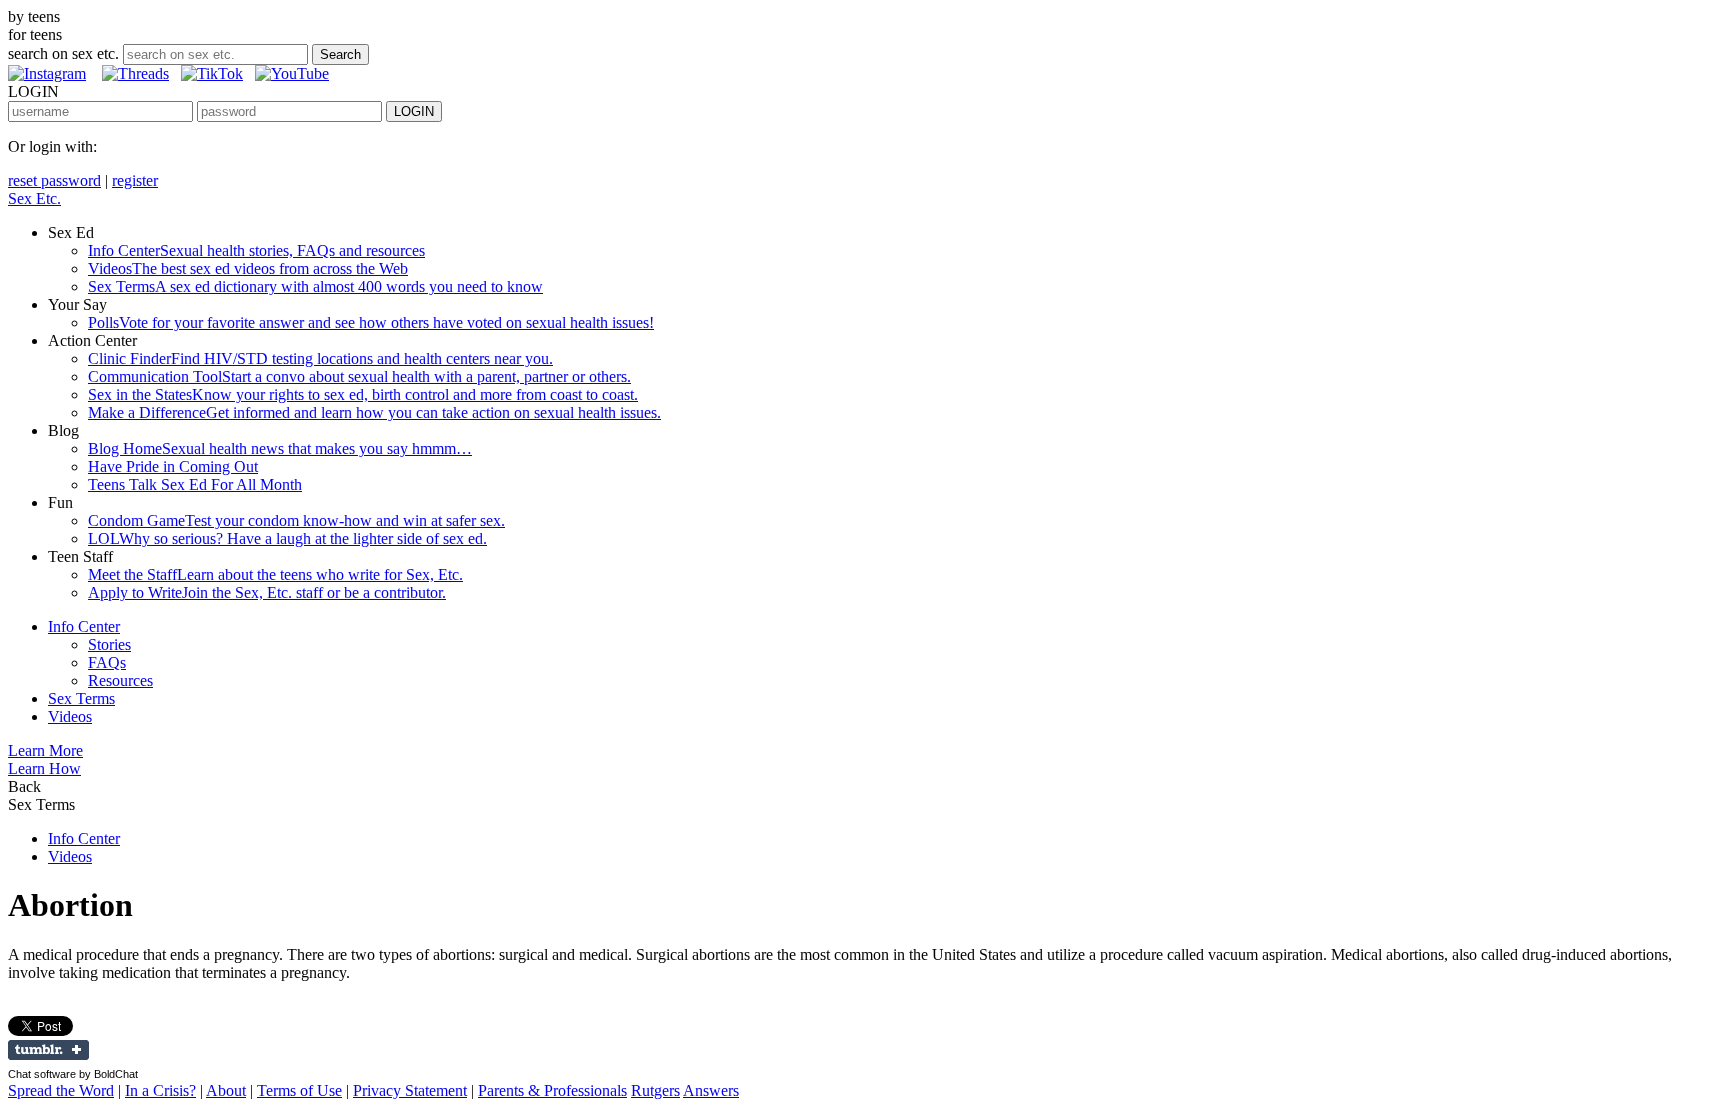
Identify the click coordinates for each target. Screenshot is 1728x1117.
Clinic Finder (320, 358)
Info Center (256, 250)
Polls (371, 322)
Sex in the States (363, 394)
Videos (248, 268)
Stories (109, 644)
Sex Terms (315, 286)
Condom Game (296, 520)
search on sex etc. (63, 53)
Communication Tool (359, 376)
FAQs (107, 662)
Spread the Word (61, 1090)
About (226, 1090)
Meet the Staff (275, 574)
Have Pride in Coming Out (173, 466)
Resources (120, 680)
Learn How (44, 768)
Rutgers (655, 1090)
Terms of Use (299, 1090)
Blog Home (280, 448)
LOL (287, 538)
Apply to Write (267, 592)
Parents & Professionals (552, 1090)
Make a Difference (374, 412)
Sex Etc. (34, 198)
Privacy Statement (410, 1090)
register (135, 180)
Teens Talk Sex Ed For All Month (195, 484)
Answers (711, 1090)
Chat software (42, 1074)
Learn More (45, 750)
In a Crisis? (160, 1090)
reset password (54, 180)
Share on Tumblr (48, 1050)
